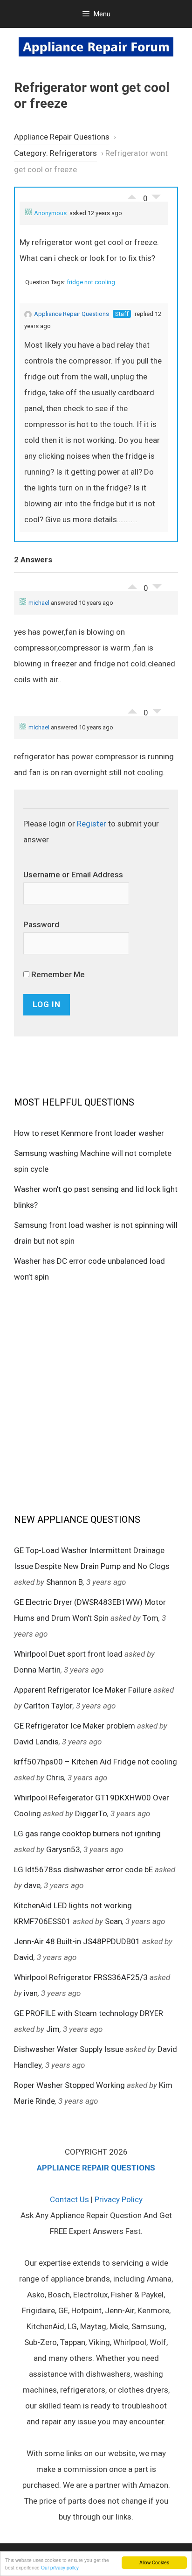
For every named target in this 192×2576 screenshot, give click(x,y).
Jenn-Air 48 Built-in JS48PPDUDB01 (77, 1941)
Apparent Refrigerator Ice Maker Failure (83, 1690)
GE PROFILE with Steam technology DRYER (89, 2013)
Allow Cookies (154, 2562)
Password (41, 924)
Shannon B (65, 1582)
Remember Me (57, 974)
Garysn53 (63, 1849)
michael (39, 603)
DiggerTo (91, 1813)
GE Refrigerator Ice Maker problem (75, 1726)
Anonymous (50, 213)
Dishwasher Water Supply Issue (69, 2049)
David (24, 1957)
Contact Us (69, 2199)
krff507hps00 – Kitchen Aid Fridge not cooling (96, 1762)
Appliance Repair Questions (62, 137)
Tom (151, 1618)
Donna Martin (37, 1670)
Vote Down (156, 199)
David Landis (36, 1742)
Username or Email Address (73, 875)
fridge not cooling (91, 282)
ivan (31, 1993)
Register (92, 824)
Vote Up (132, 195)
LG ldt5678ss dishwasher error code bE (83, 1869)
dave (32, 1885)
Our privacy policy (60, 2567)
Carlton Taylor (48, 1706)
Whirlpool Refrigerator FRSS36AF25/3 (81, 1977)
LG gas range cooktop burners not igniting (87, 1834)
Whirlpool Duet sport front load (68, 1654)
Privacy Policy (119, 2199)
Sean (113, 1921)
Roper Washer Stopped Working (69, 2085)
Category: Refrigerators (55, 153)
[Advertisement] (96, 1397)
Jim (53, 2029)
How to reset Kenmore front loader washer (89, 1133)
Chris (55, 1778)
